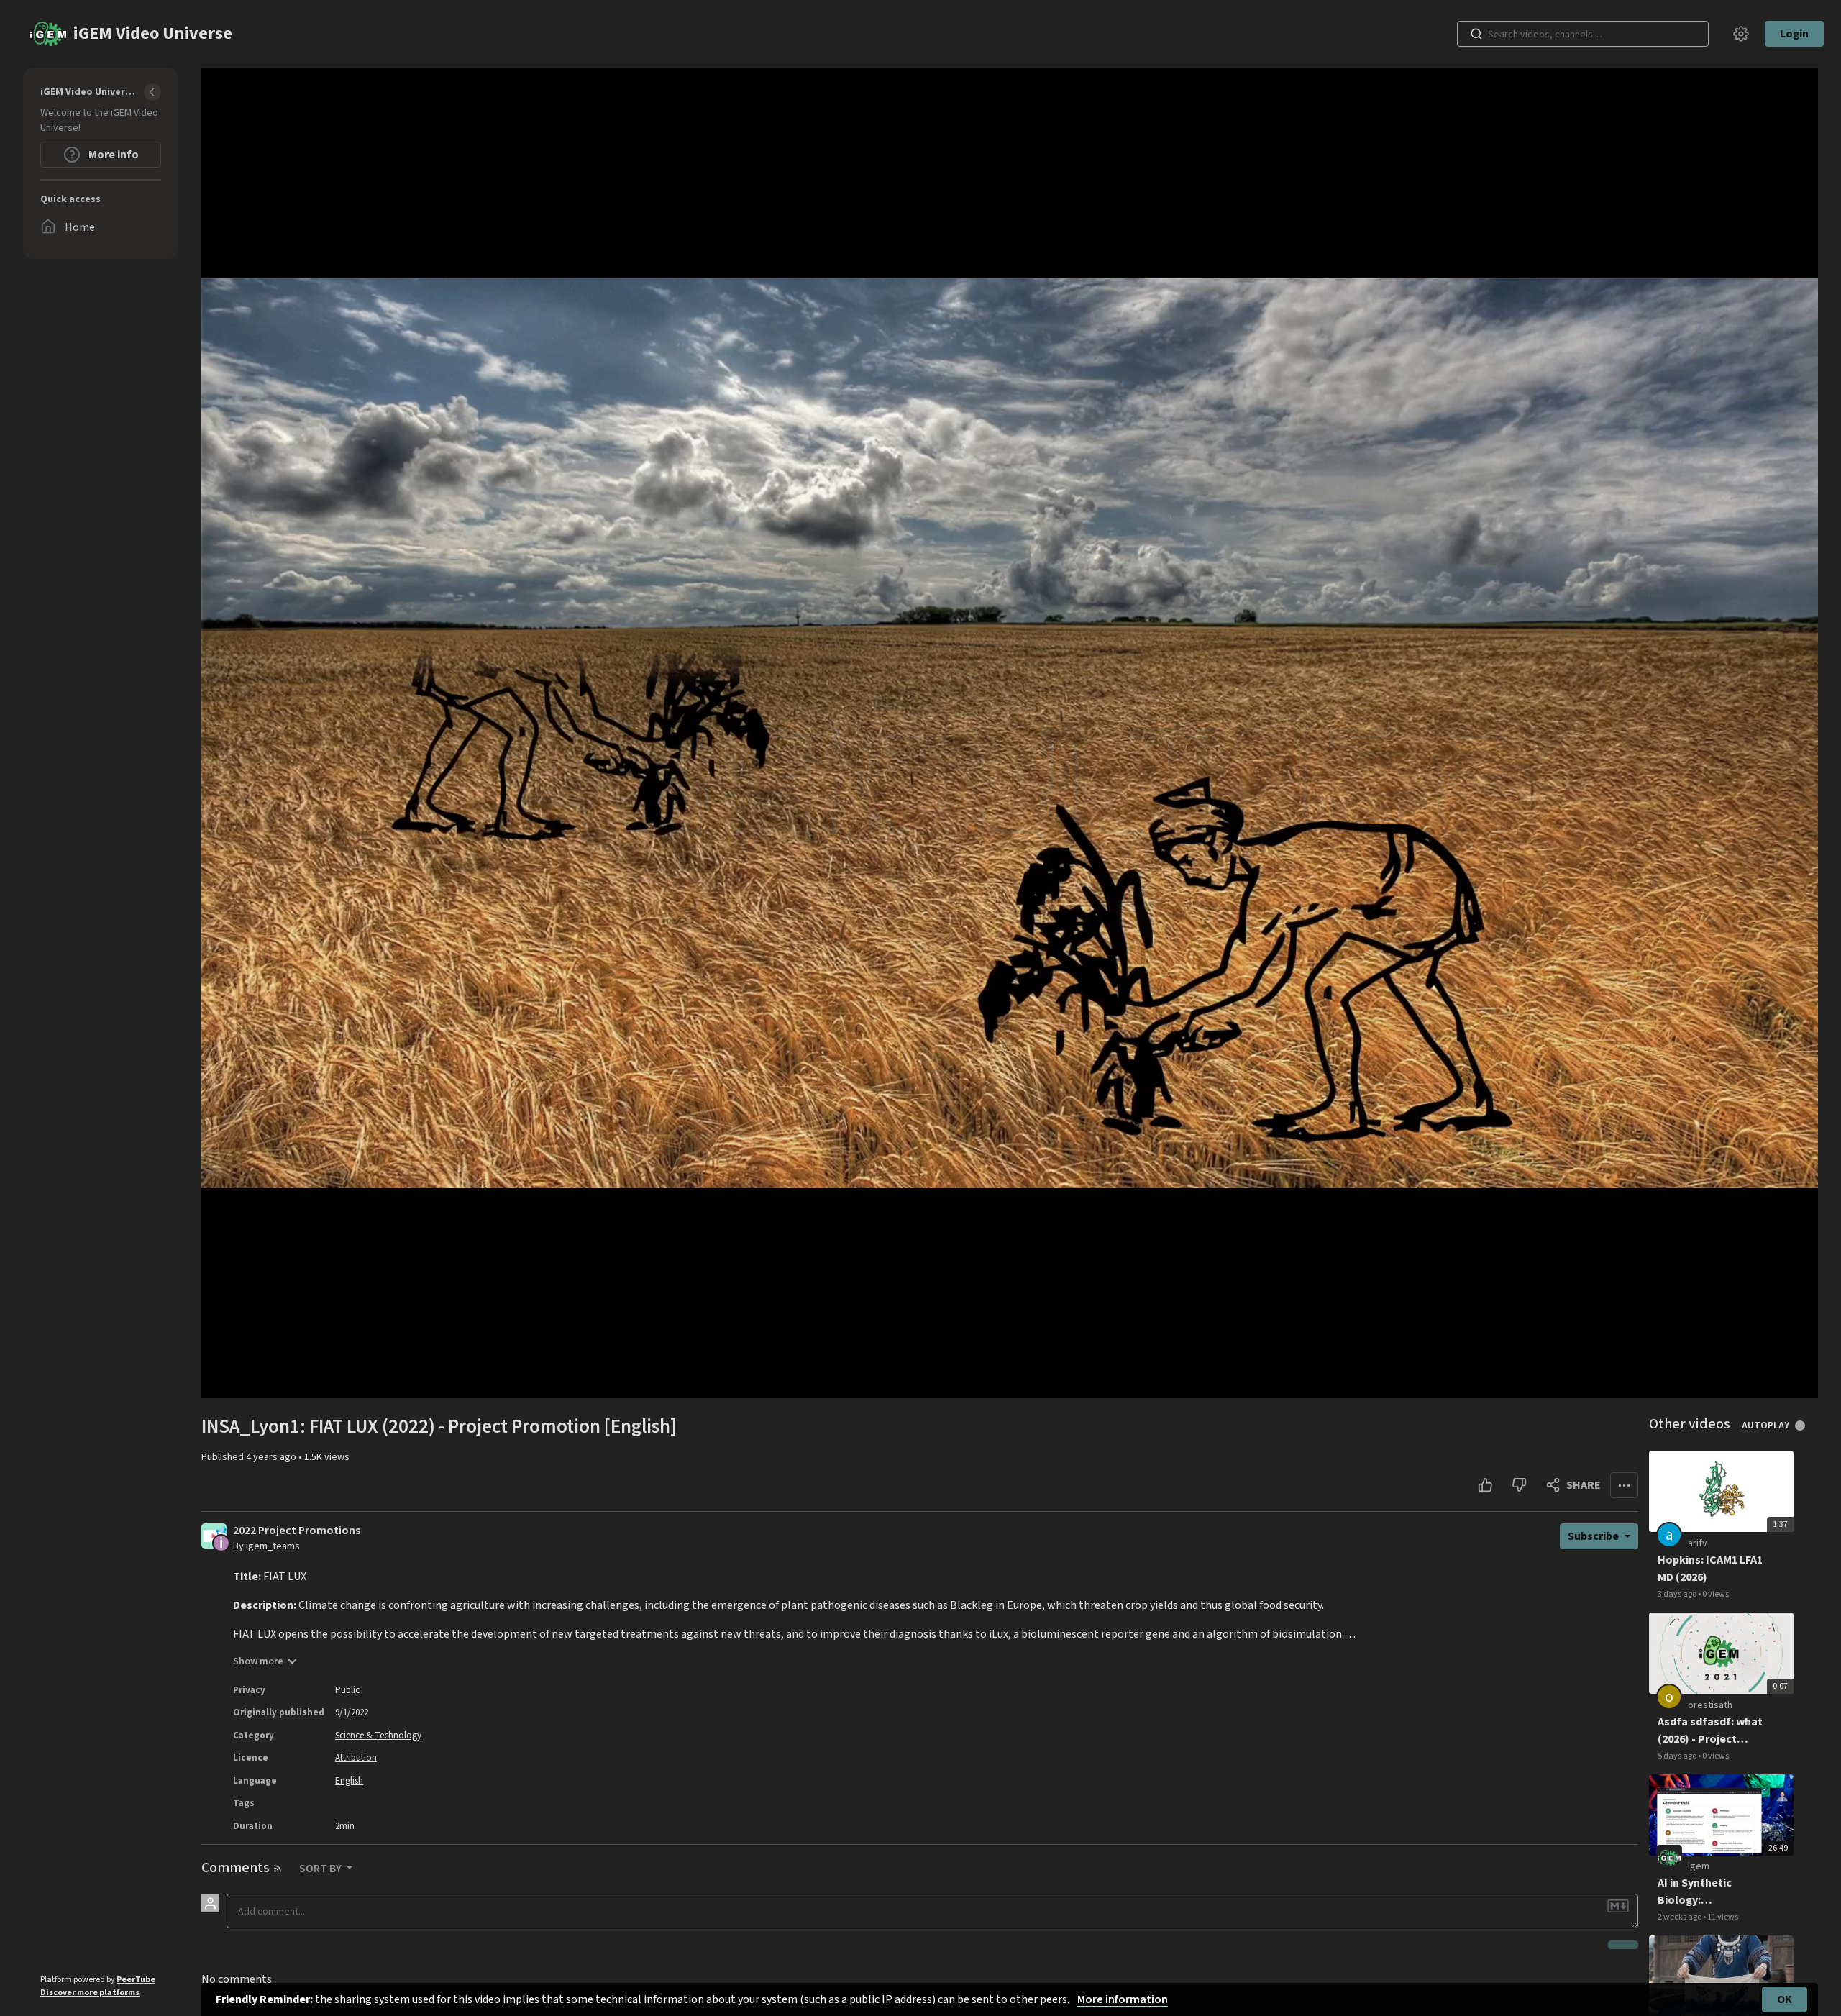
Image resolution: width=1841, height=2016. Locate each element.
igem (1699, 1866)
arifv (1698, 1543)
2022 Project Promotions (297, 1531)
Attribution (356, 1758)
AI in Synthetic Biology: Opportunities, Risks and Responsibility (1711, 1892)
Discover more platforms (90, 1993)
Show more (258, 1661)
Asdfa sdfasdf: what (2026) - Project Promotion (1710, 1731)
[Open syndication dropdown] (278, 1869)
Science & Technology (378, 1736)
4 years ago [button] (272, 1457)
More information (1123, 1999)
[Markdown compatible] (1618, 1906)
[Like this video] (1485, 1485)
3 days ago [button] (1678, 1594)
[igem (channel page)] (1669, 1858)
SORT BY (321, 1869)
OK (1785, 1999)
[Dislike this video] (1519, 1485)
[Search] (1476, 34)
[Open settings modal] (1741, 34)
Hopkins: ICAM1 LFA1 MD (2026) (1710, 1569)
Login (1794, 34)
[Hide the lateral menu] (152, 92)
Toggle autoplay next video (1805, 1426)
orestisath (1710, 1705)
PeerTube (136, 1980)
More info (113, 155)
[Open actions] (1624, 1485)
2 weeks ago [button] (1680, 1917)
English (349, 1781)
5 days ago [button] (1678, 1756)
